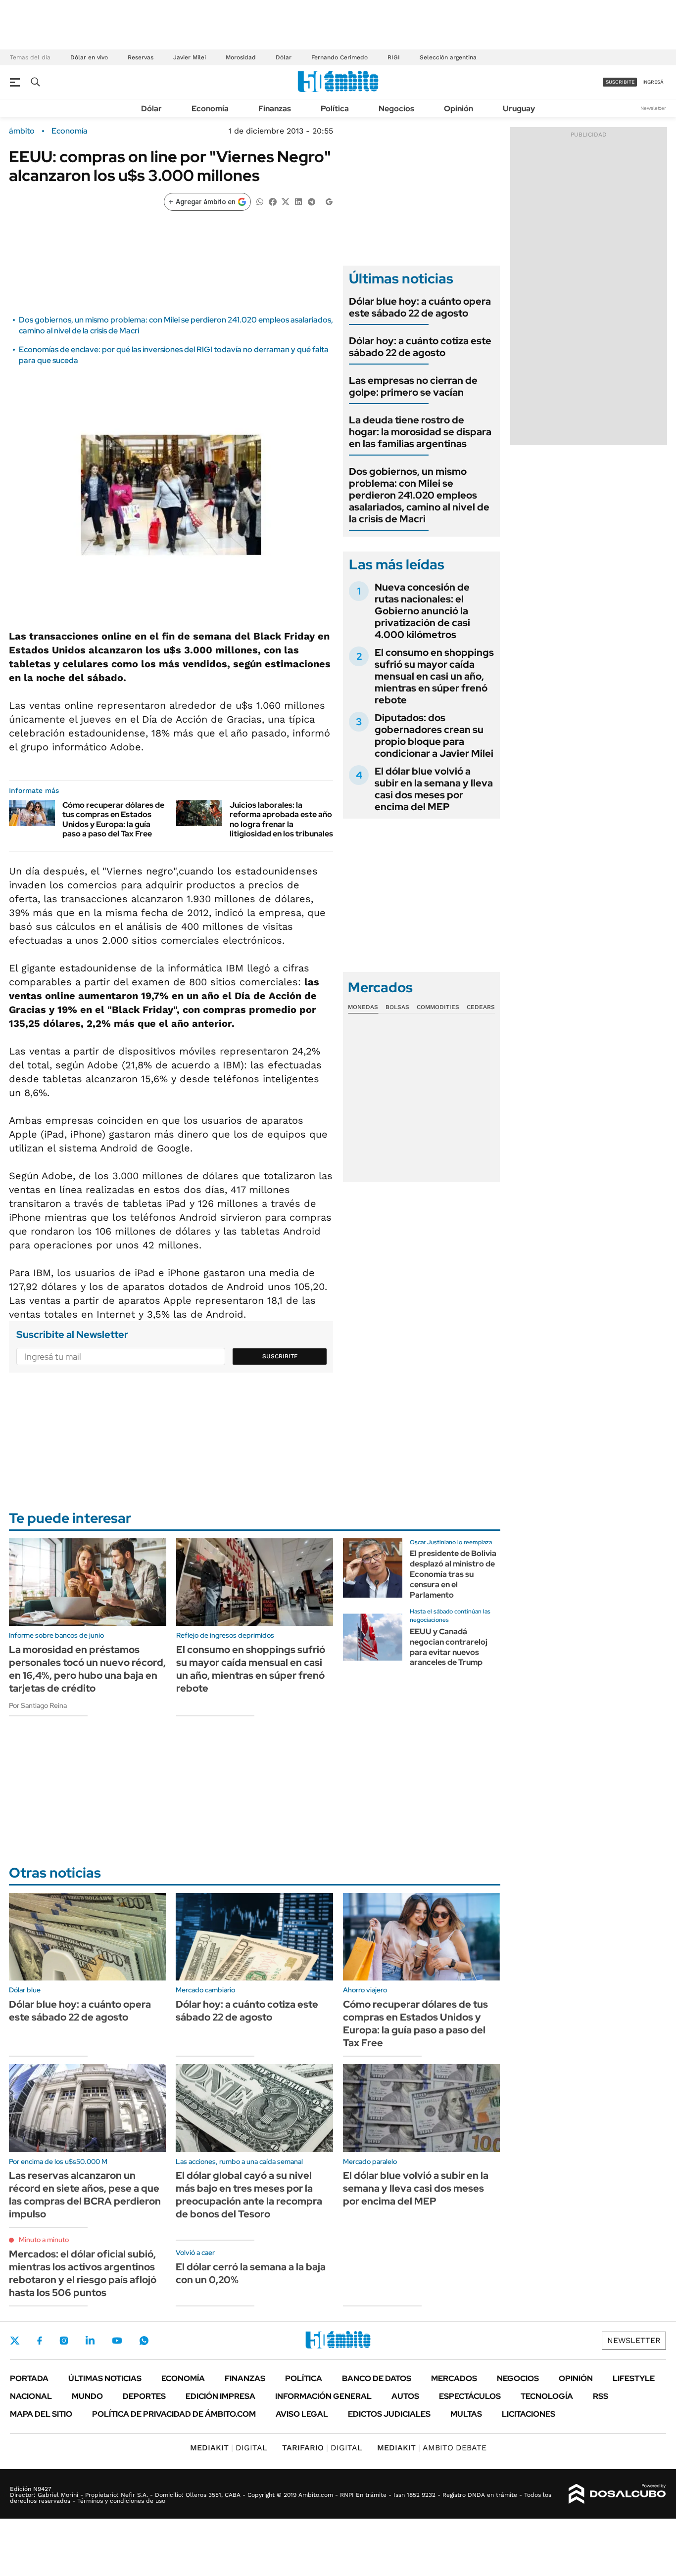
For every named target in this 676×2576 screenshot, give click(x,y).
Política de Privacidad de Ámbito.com (174, 2414)
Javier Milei (190, 57)
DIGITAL (229, 2448)
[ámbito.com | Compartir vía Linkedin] (298, 201)
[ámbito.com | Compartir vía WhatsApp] (260, 201)
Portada (29, 2378)
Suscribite (280, 1356)
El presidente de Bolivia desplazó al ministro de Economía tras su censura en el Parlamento (453, 1574)
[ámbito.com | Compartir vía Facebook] (273, 201)
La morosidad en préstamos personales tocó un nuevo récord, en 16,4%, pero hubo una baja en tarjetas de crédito (87, 1669)
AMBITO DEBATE (432, 2448)
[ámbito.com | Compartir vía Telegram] (311, 201)
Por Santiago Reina (38, 1705)
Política (335, 109)
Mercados (454, 2378)
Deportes (144, 2396)
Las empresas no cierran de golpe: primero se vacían (413, 386)
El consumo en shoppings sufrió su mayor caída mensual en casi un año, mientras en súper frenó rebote (434, 676)
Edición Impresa (220, 2396)
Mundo (87, 2396)
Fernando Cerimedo (339, 57)
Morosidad (241, 57)
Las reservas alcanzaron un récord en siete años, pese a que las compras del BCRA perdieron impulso (85, 2195)
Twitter (15, 2341)
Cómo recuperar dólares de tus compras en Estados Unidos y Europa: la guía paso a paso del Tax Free (113, 819)
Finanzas (275, 109)
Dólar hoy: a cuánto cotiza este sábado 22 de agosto (420, 347)
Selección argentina (448, 57)
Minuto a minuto (44, 2240)
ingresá (653, 82)
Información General (323, 2396)
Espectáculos (470, 2396)
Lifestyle (634, 2378)
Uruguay (519, 109)
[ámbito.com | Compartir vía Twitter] (286, 201)
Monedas (363, 1007)
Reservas (141, 57)
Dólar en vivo (89, 57)
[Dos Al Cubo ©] (617, 2494)
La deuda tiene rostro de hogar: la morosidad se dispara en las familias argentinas (420, 432)
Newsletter (653, 108)
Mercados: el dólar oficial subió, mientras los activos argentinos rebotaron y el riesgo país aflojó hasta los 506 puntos (83, 2273)
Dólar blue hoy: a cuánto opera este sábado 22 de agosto (420, 307)
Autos (405, 2396)
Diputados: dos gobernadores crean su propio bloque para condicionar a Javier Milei (434, 736)
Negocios (396, 109)
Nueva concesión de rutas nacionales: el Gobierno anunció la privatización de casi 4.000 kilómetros (422, 611)
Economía (210, 109)
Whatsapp (144, 2341)
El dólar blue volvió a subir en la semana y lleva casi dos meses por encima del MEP (434, 789)
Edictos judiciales (389, 2414)
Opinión (459, 109)
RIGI (394, 57)
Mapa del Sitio (41, 2414)
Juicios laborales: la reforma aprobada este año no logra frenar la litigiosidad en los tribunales (281, 819)
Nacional (31, 2396)
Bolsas (397, 1007)
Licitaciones (529, 2414)
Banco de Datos (377, 2378)
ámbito (22, 131)
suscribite (620, 82)
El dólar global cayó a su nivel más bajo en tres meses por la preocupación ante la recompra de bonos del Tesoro (249, 2195)
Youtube (117, 2341)
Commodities (438, 1007)
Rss (601, 2396)
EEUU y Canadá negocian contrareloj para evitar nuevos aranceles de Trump (449, 1647)
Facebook (40, 2341)
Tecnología (547, 2396)
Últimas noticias (105, 2378)
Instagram (64, 2341)
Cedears (481, 1007)
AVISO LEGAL (302, 2414)
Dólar (284, 57)
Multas (466, 2414)
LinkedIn (90, 2341)
